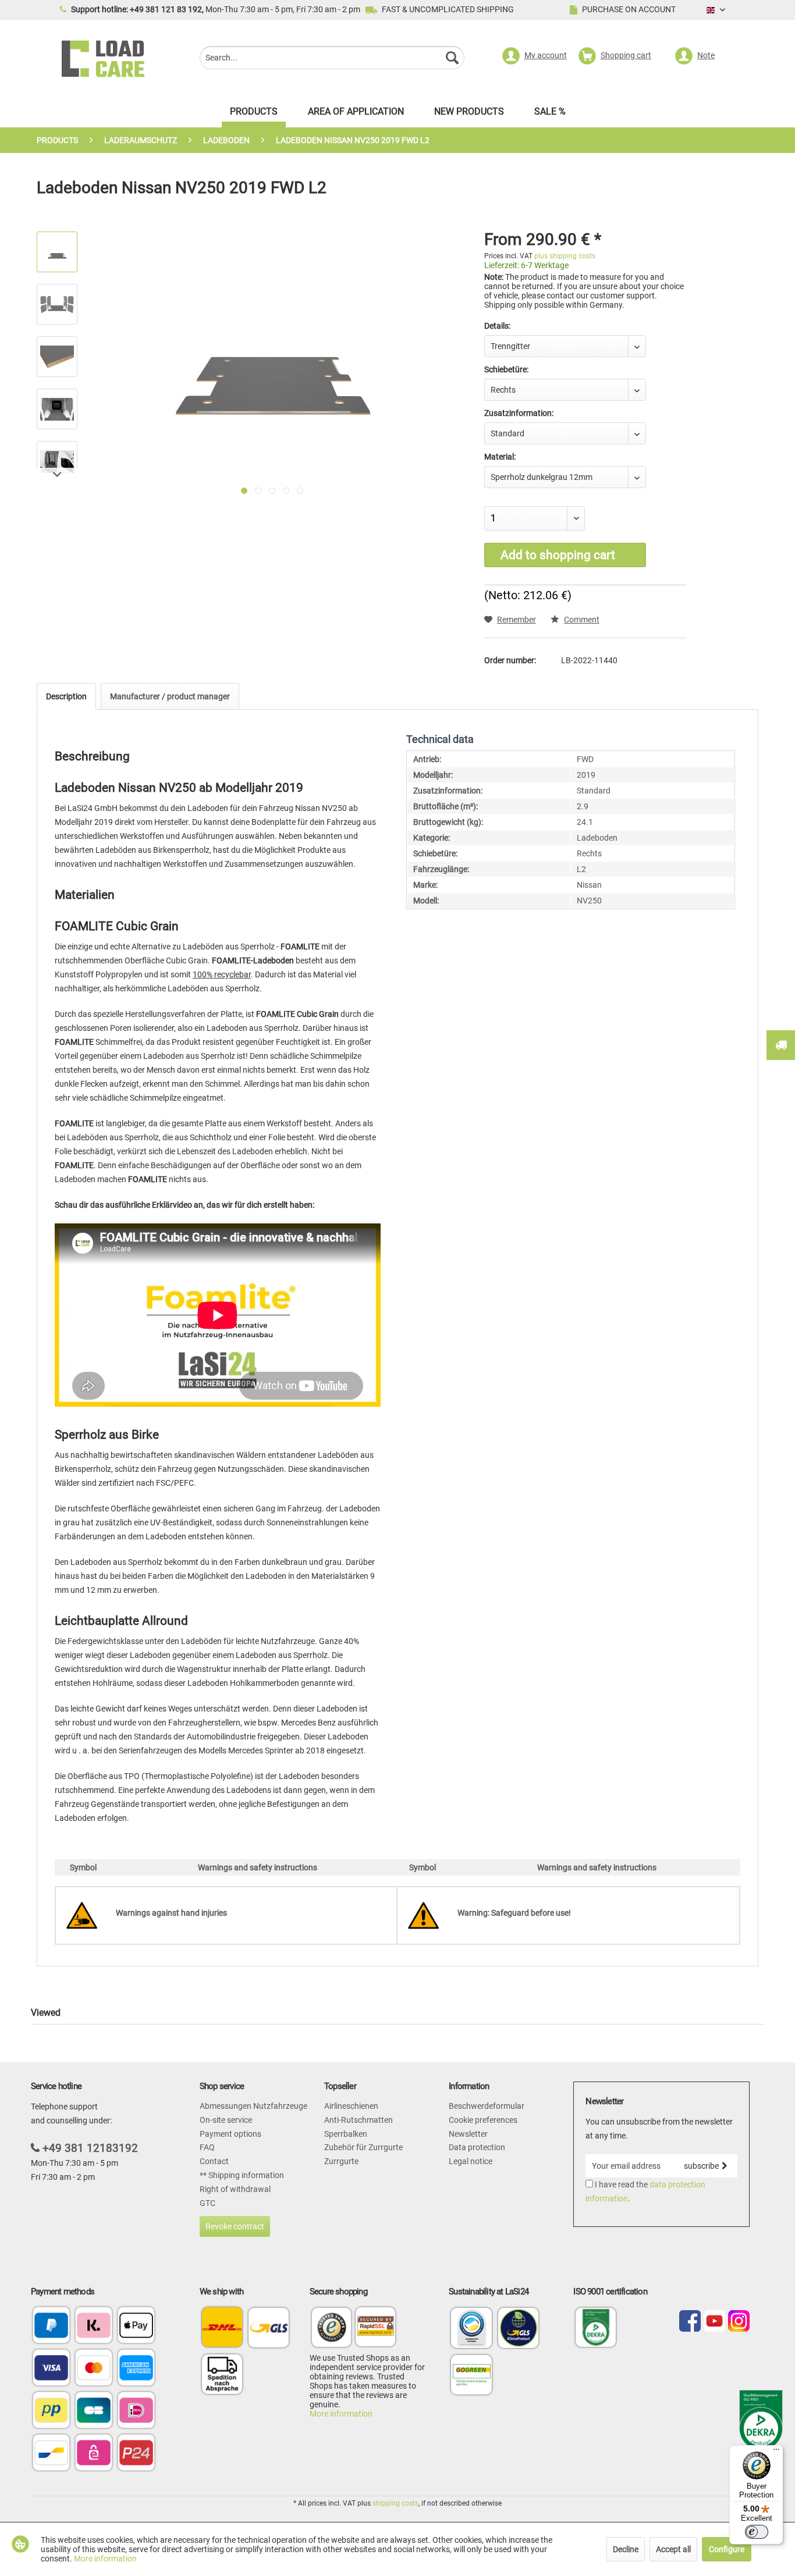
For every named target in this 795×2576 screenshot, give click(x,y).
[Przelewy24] (136, 2454)
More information (341, 2414)
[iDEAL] (136, 2411)
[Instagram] (739, 2322)
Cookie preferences (483, 2120)
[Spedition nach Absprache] (222, 2374)
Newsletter (468, 2134)
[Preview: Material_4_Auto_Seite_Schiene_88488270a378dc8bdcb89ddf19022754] (57, 461)
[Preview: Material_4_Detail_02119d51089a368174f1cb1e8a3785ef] (57, 357)
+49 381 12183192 (90, 2148)
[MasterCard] (94, 2369)
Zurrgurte (341, 2161)
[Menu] (776, 2452)
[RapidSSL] (375, 2329)
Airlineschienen (351, 2106)
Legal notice (471, 2161)
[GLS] (269, 2327)
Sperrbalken (346, 2134)
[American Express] (136, 2369)
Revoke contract (235, 2226)
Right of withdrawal (235, 2189)
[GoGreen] (471, 2394)
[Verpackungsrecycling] (471, 2347)
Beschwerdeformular (487, 2106)
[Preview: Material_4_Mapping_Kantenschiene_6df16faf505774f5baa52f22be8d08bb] (57, 304)
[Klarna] (94, 2326)
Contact (214, 2161)
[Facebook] (690, 2322)
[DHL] (222, 2327)
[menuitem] (332, 59)
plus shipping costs (565, 256)
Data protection (477, 2147)
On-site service (226, 2120)
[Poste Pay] (51, 2411)
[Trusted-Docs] (332, 2329)
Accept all (673, 2549)
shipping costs (395, 2503)
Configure (727, 2549)
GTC (207, 2203)
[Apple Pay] (136, 2326)
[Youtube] (714, 2322)
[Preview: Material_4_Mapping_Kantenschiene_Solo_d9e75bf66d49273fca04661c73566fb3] (57, 252)
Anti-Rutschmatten (359, 2120)
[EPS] (94, 2454)
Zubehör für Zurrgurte (363, 2147)
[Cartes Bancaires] (94, 2411)
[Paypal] (51, 2326)
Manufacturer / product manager (170, 696)
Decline (626, 2549)
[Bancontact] (51, 2454)
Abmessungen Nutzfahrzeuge (253, 2106)
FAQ (207, 2147)
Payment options (230, 2134)
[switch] (757, 2532)
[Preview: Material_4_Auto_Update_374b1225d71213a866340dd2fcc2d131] (57, 409)
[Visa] (51, 2369)
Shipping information (245, 2175)
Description (66, 696)
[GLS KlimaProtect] (519, 2347)
